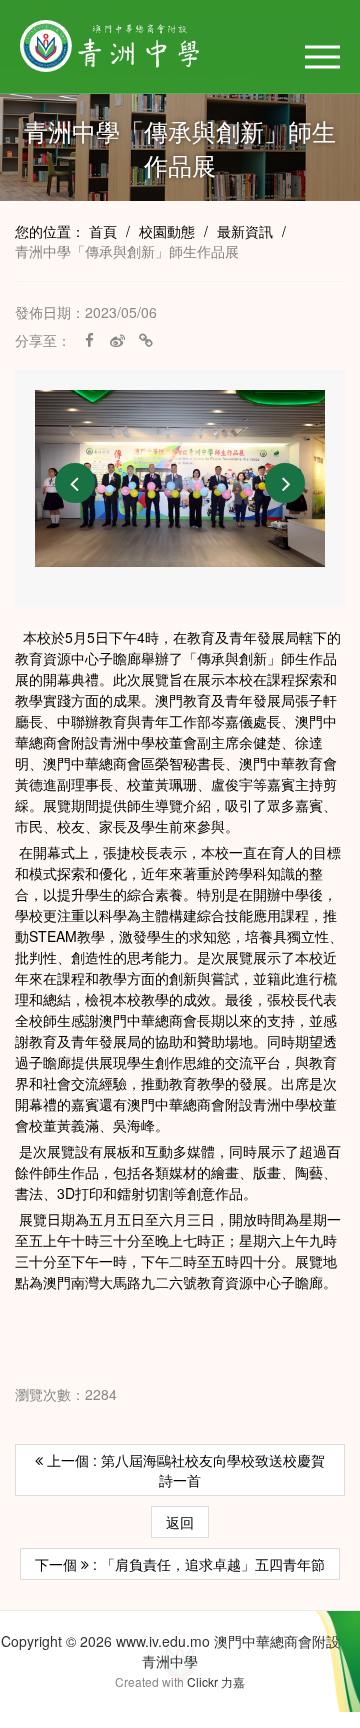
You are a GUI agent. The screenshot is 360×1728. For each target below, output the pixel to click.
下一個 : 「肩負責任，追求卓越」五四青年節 (180, 1564)
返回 (180, 1522)
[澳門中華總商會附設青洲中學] (132, 46)
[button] (322, 57)
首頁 (103, 231)
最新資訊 (245, 231)
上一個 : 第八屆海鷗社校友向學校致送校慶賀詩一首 (184, 1470)
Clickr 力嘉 (216, 1681)
